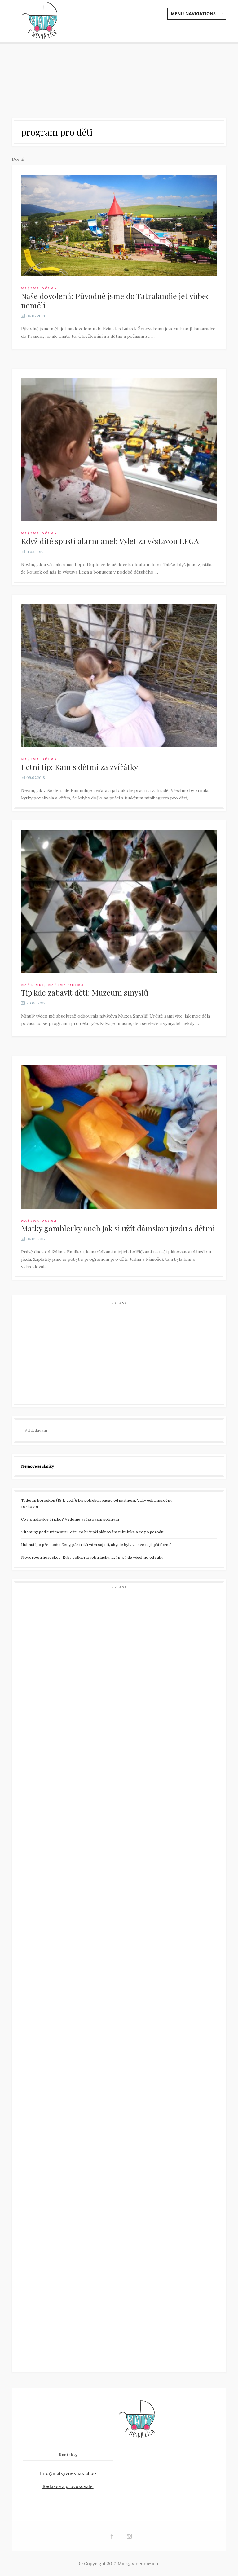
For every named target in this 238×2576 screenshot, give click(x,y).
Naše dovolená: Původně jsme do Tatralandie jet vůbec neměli (115, 300)
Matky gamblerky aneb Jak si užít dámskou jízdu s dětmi (118, 1228)
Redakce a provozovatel (68, 2486)
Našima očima (39, 288)
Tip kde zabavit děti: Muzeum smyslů (85, 992)
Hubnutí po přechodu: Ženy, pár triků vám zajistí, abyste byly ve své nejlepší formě (96, 1545)
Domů (18, 159)
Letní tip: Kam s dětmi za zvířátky (79, 767)
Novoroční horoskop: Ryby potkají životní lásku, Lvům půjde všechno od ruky (92, 1558)
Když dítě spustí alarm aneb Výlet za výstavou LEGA (110, 541)
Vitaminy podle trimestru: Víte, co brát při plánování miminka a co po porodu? (93, 1532)
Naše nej (33, 985)
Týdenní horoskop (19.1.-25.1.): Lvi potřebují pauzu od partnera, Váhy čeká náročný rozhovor (97, 1504)
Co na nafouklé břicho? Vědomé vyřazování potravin (70, 1519)
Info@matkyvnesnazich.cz (68, 2473)
